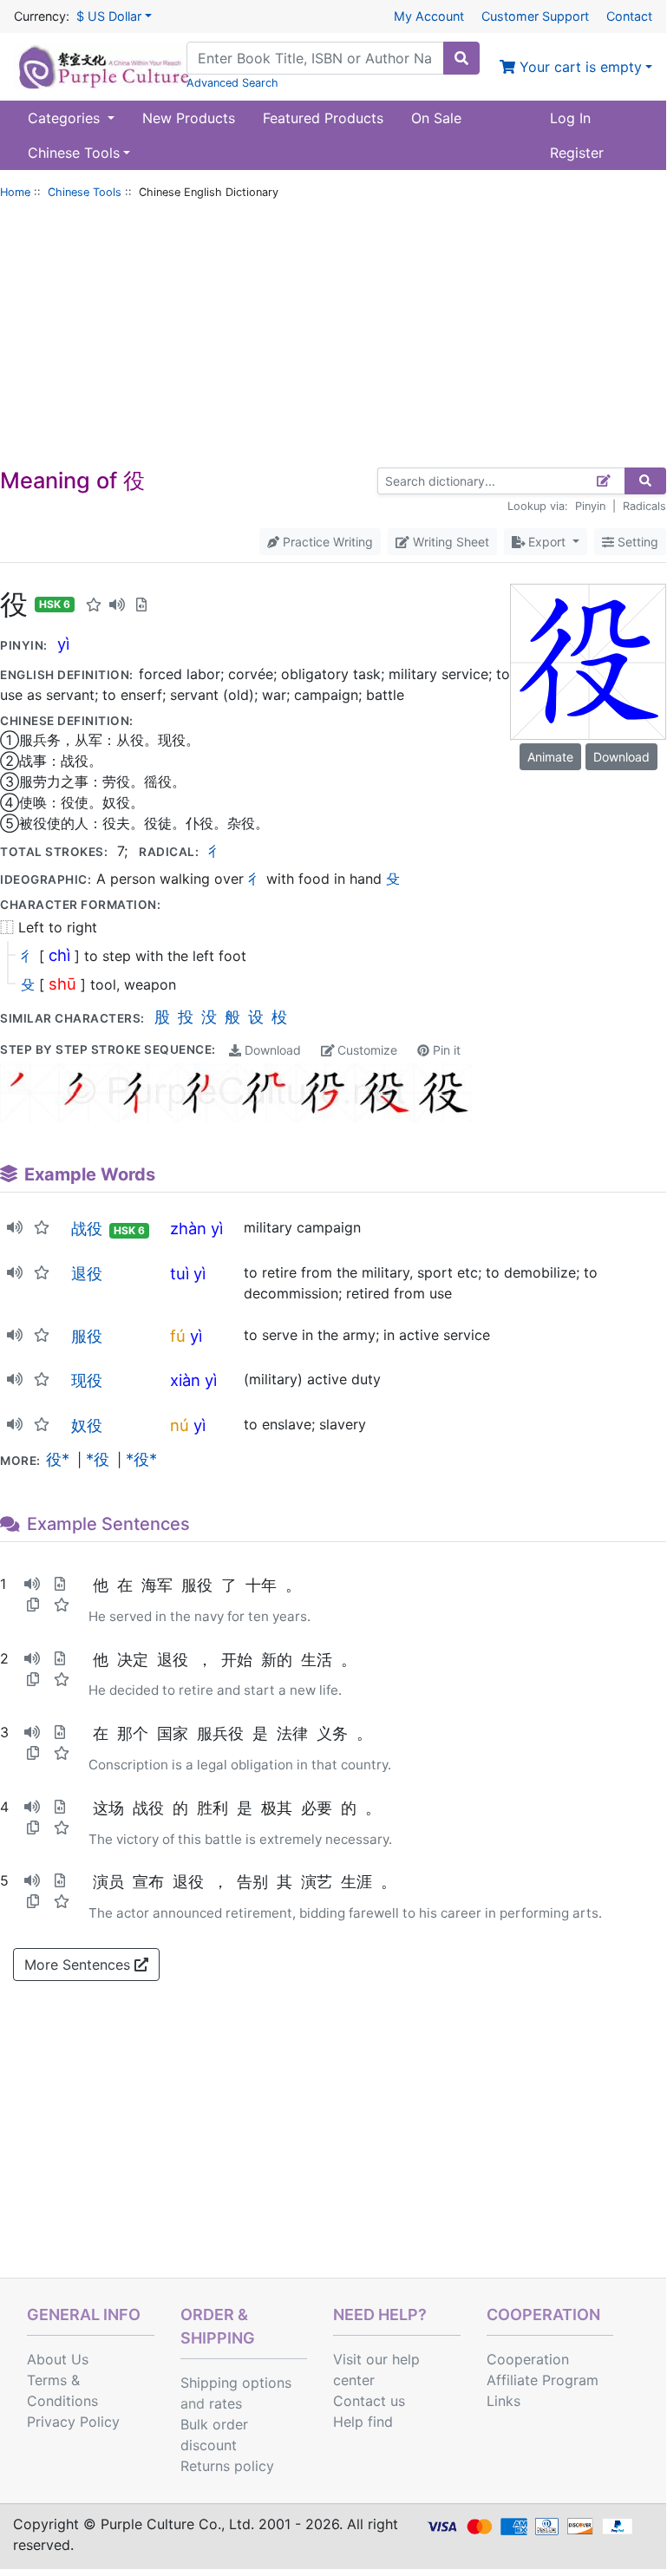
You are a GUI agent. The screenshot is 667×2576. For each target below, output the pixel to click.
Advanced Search (232, 83)
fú (178, 1336)
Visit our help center (376, 2370)
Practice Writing (326, 542)
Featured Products (323, 118)
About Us (58, 2359)
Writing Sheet (449, 542)
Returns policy (227, 2466)
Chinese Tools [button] (74, 153)
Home (15, 192)
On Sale (436, 118)
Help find (363, 2422)
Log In (570, 118)
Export (547, 542)
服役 (87, 1336)
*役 (98, 1459)
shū (62, 984)
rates (226, 2403)
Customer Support (535, 16)
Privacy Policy (73, 2422)
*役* (141, 1459)
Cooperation (528, 2359)
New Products (189, 118)
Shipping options (236, 2383)
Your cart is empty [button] (579, 67)
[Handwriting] (604, 481)
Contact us (369, 2401)
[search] (461, 58)
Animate (550, 757)
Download (271, 1050)
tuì (180, 1273)
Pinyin (590, 506)
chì (59, 955)
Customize (366, 1050)
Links (504, 2401)
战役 (87, 1228)
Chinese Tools (85, 192)
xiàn (185, 1380)
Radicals (644, 506)
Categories (66, 118)
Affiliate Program (543, 2380)
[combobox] (315, 58)
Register (577, 153)
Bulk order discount (214, 2435)
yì (63, 644)
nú (180, 1425)
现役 (87, 1380)
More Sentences (79, 1965)
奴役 (87, 1425)
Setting (636, 542)
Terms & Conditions (62, 2390)
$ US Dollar (109, 16)
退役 (87, 1273)
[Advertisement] (333, 337)
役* (58, 1459)
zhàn (188, 1228)
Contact (629, 16)
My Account (429, 16)
